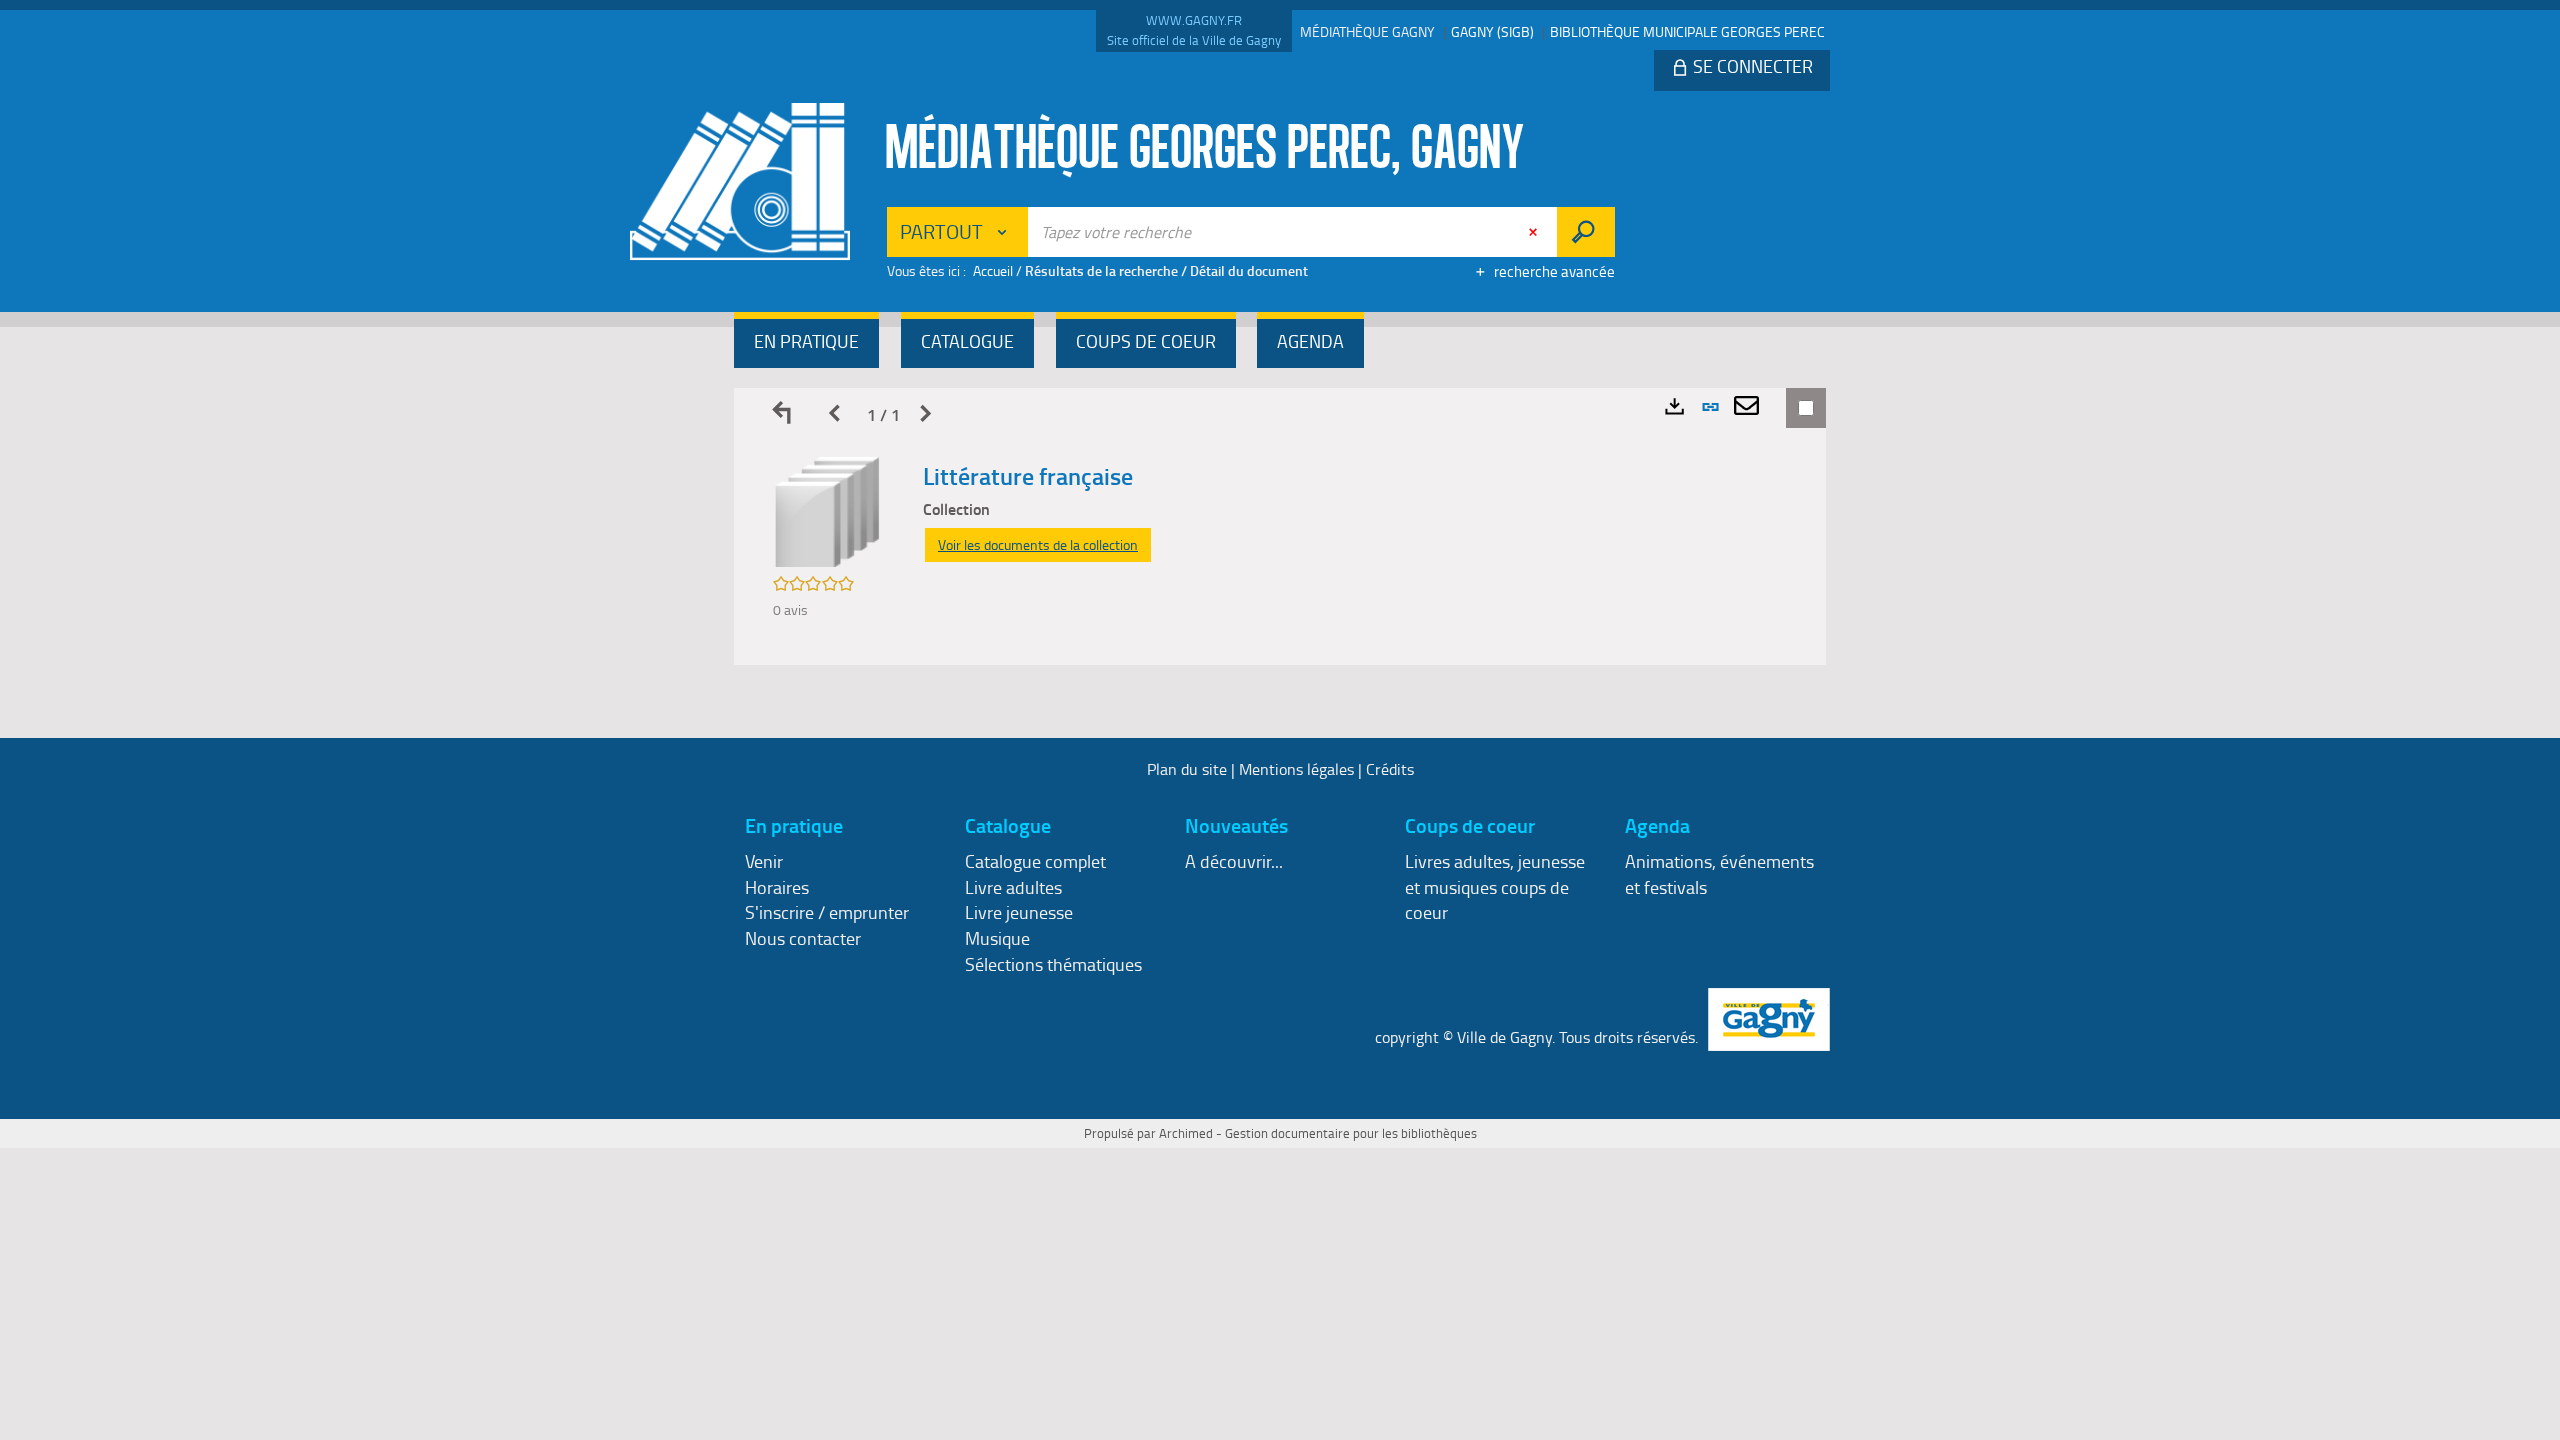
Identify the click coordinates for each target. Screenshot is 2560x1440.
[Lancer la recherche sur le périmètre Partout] (1585, 232)
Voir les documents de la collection (1038, 544)
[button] (806, 343)
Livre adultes (1013, 887)
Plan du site (1187, 769)
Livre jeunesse (1019, 912)
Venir (764, 861)
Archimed (1186, 1133)
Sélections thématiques (1053, 964)
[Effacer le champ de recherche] (1535, 232)
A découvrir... (1234, 861)
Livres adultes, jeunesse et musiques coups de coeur (1495, 886)
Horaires (777, 887)
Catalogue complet (1035, 861)
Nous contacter (803, 938)
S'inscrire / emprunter (827, 912)
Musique (997, 938)
